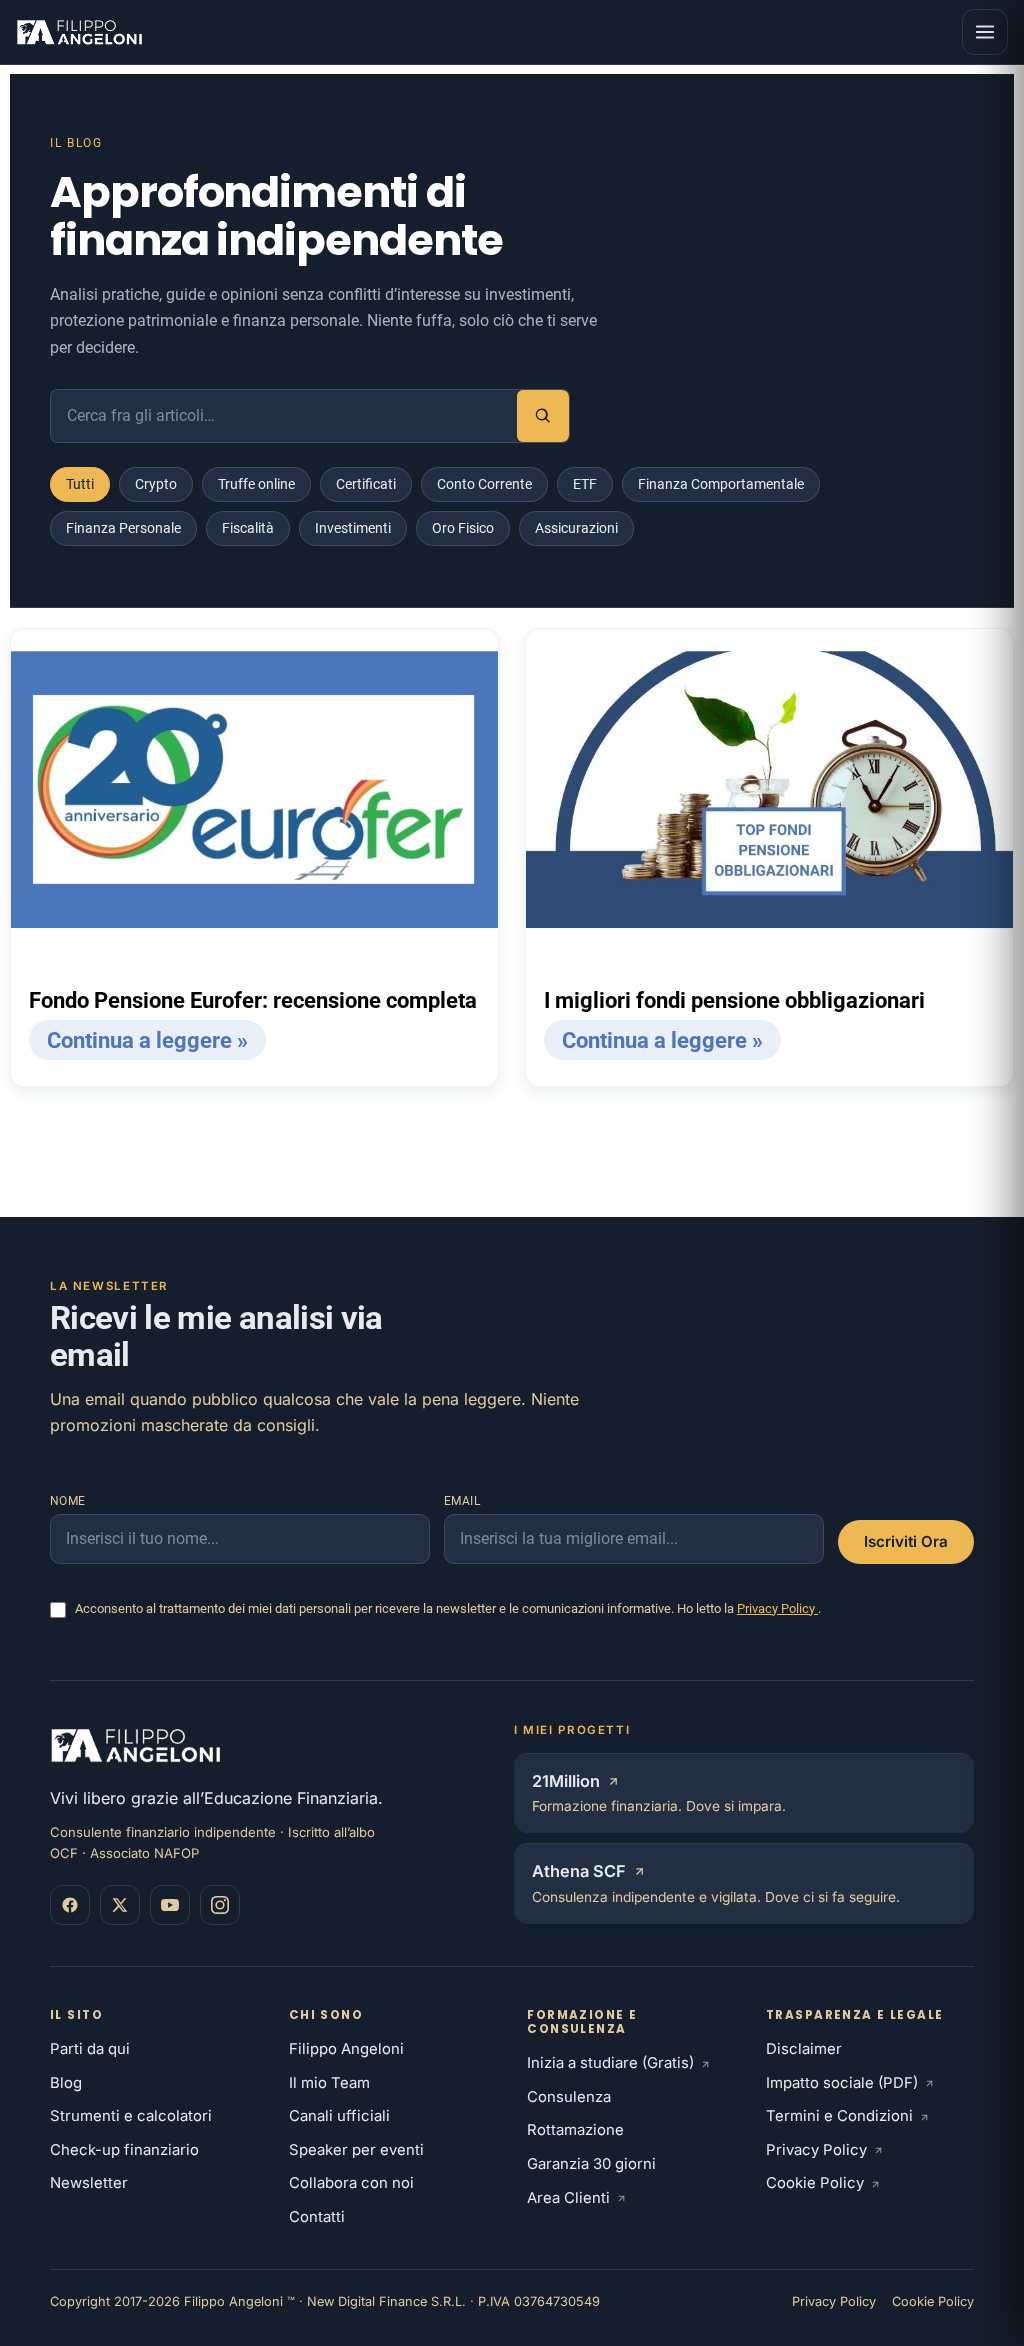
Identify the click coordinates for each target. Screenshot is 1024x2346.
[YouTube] (170, 1905)
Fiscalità (248, 528)
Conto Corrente (484, 484)
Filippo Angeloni (346, 2049)
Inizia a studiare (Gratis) (610, 2063)
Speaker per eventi (356, 2150)
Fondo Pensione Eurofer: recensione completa (253, 1000)
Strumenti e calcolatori (131, 2116)
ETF (585, 484)
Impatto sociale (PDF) (842, 2083)
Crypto (156, 484)
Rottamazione (575, 2130)
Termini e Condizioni (839, 2116)
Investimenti (353, 528)
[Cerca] (543, 416)
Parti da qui (90, 2049)
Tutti (80, 484)
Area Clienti (568, 2198)
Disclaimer (804, 2049)
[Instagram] (220, 1905)
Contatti (317, 2217)
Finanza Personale (123, 528)
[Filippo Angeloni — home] (81, 32)
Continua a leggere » (147, 1040)
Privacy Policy (777, 1608)
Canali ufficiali (339, 2116)
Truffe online (256, 484)
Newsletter (89, 2183)
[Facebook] (70, 1905)
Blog (66, 2083)
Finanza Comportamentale (721, 484)
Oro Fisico (463, 528)
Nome (68, 1501)
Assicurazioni (576, 528)
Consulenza (569, 2097)
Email (462, 1501)
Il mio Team (329, 2083)
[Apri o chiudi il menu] (985, 32)
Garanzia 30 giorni (591, 2164)
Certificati (366, 484)
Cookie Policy (815, 2183)
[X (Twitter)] (120, 1905)
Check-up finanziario (124, 2150)
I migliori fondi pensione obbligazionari (734, 1000)
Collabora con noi (351, 2183)
